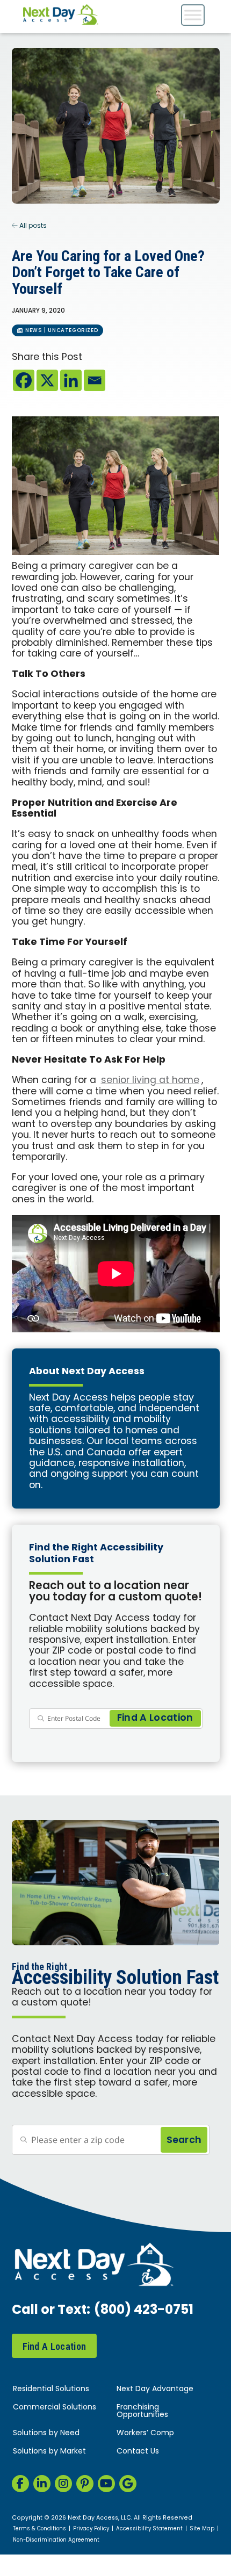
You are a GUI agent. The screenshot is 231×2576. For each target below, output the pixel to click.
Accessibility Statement (149, 2529)
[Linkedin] (71, 380)
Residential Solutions (51, 2389)
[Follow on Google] (128, 2484)
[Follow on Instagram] (63, 2484)
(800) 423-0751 (144, 2311)
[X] (47, 380)
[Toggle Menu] (193, 15)
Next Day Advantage (155, 2389)
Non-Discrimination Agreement (56, 2541)
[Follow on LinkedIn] (42, 2484)
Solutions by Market (49, 2452)
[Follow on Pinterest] (85, 2484)
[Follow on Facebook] (20, 2484)
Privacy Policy (91, 2529)
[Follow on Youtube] (106, 2484)
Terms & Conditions (39, 2529)
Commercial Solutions (55, 2408)
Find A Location (55, 2346)
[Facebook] (24, 380)
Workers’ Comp (145, 2433)
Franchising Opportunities (142, 2411)
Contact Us (138, 2452)
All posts (32, 226)
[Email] (95, 380)
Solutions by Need (46, 2433)
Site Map (202, 2529)
